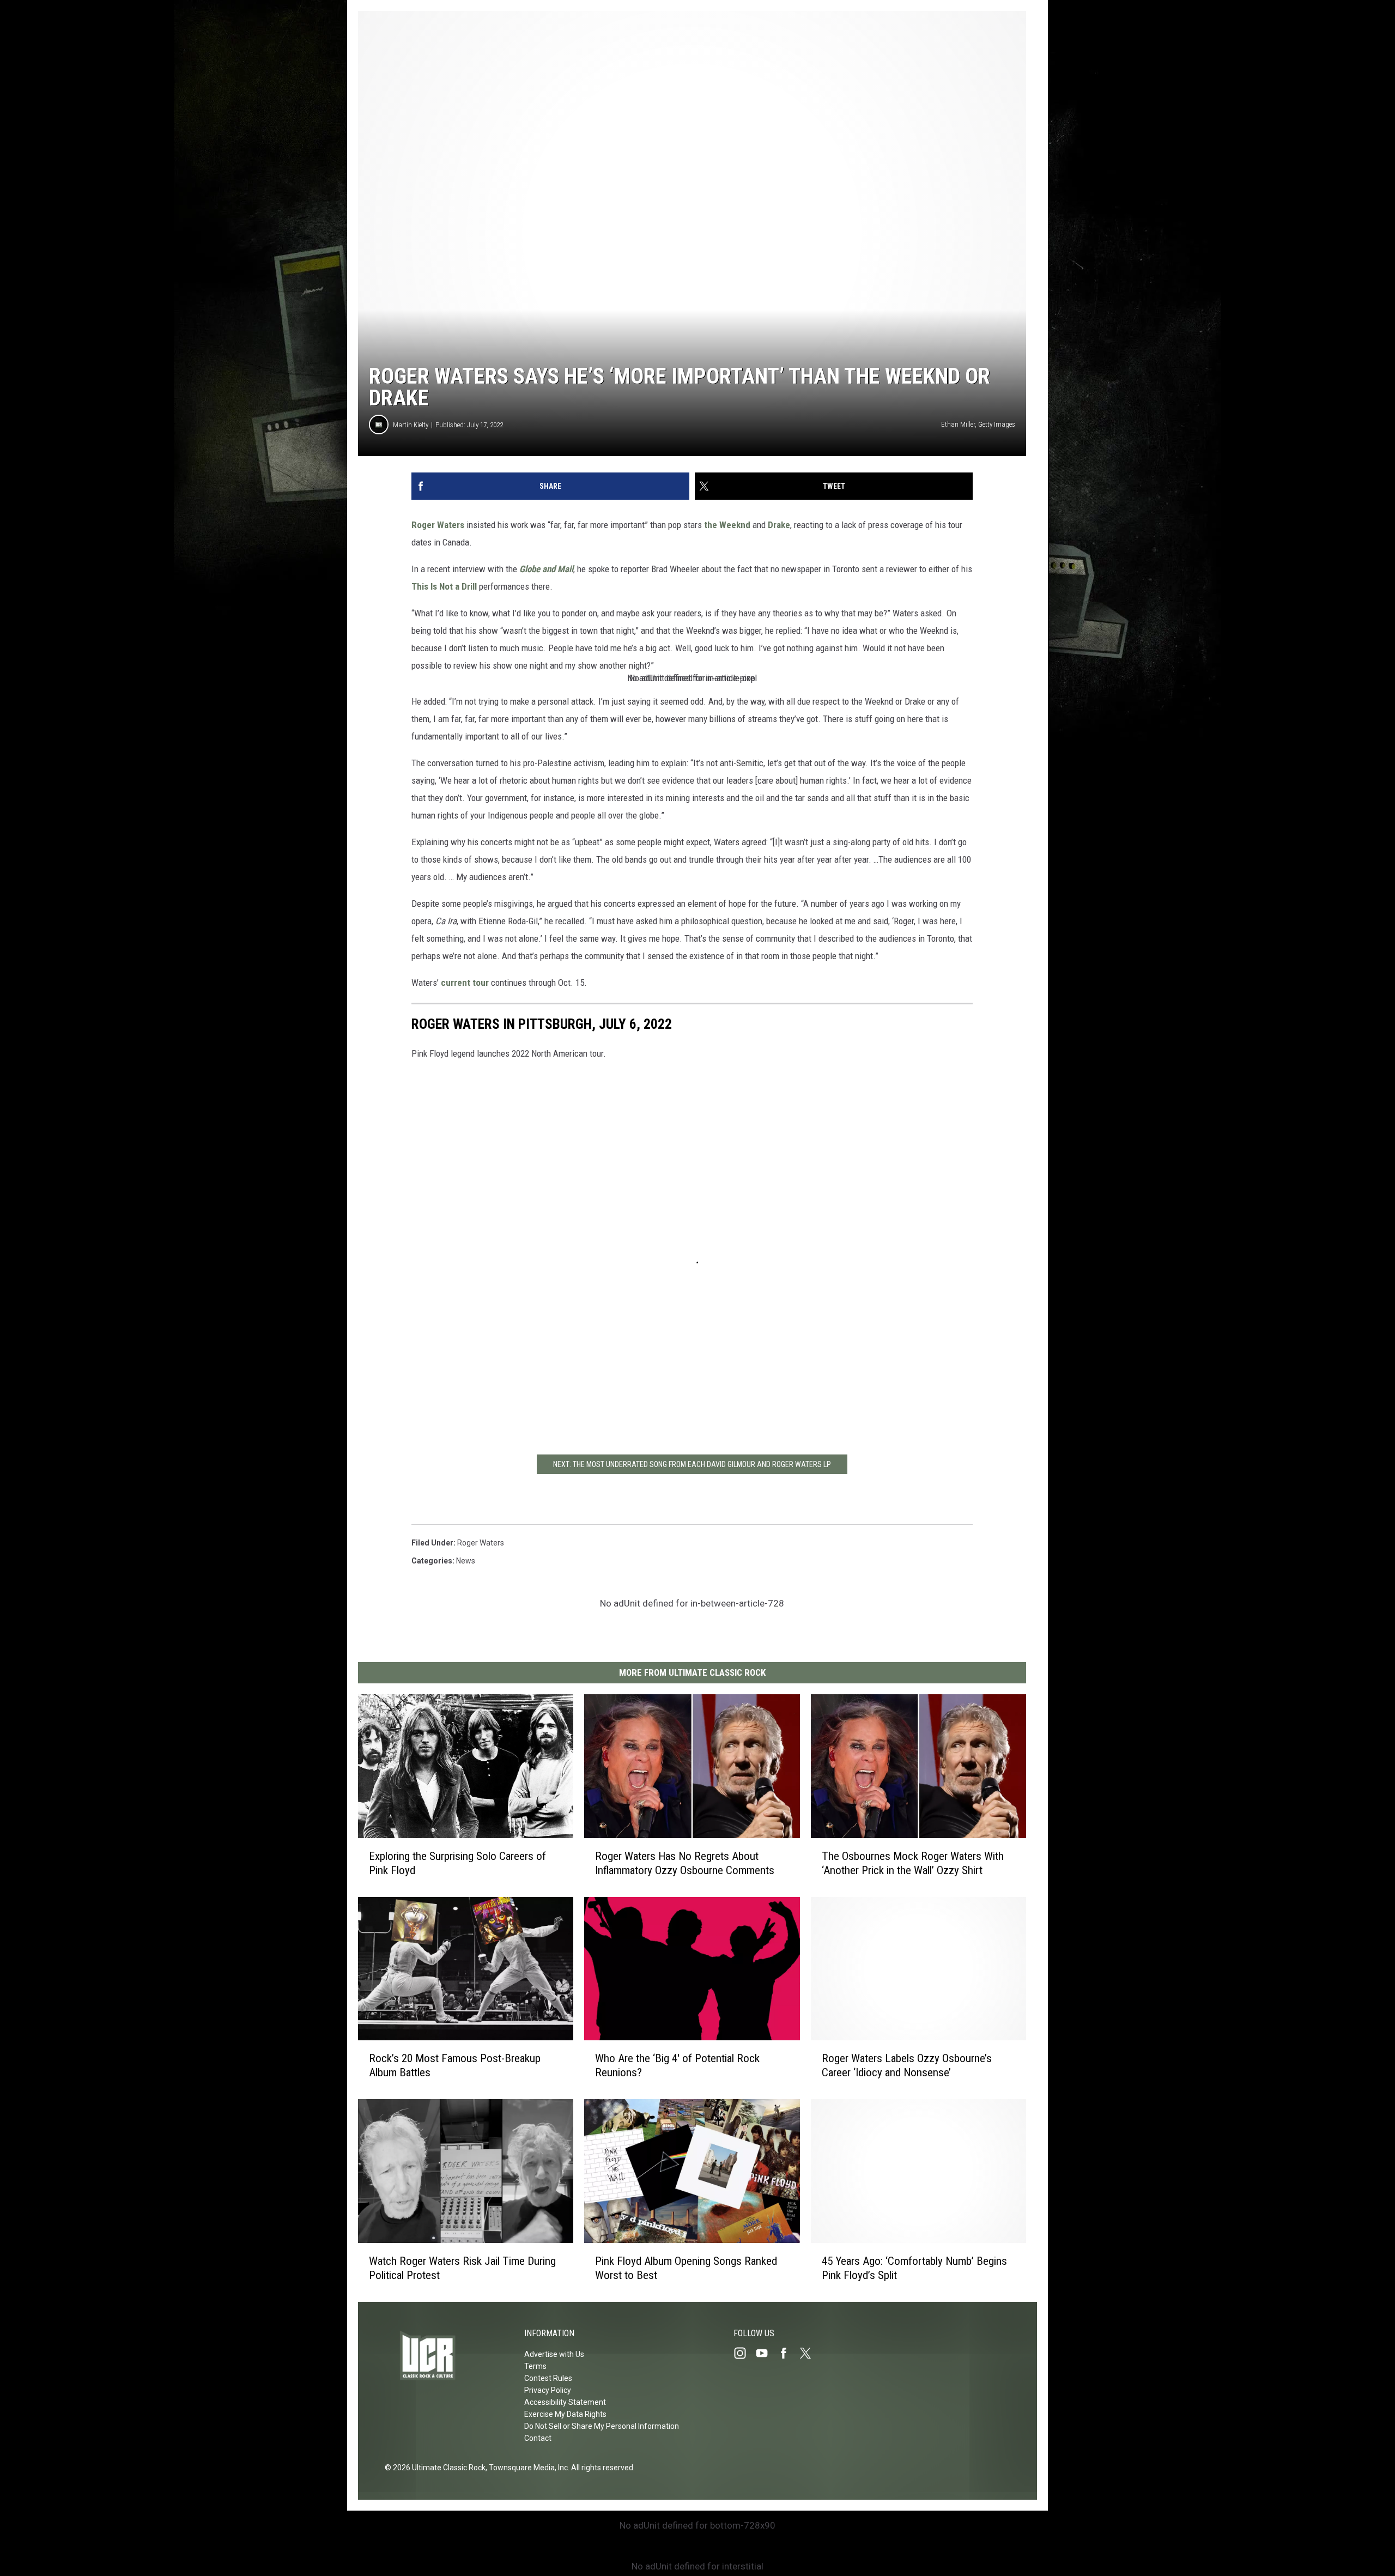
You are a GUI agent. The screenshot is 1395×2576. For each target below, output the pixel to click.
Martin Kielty (411, 425)
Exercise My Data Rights (565, 2414)
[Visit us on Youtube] (766, 2353)
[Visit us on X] (810, 2353)
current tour (465, 983)
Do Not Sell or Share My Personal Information (602, 2426)
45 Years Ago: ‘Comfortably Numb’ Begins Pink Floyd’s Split (914, 2268)
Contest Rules (548, 2378)
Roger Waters (438, 525)
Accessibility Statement (565, 2402)
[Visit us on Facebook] (788, 2353)
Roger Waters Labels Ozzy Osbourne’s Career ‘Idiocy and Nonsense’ (907, 2065)
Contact (538, 2438)
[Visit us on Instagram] (744, 2353)
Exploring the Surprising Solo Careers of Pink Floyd (457, 1863)
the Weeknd (727, 525)
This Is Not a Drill (445, 586)
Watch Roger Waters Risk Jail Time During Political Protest (462, 2268)
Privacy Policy (548, 2390)
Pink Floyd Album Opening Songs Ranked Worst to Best (686, 2268)
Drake (779, 525)
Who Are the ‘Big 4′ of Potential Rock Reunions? (677, 2065)
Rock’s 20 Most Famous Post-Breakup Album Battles (455, 2065)
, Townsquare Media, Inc (527, 2468)
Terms (535, 2366)
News (466, 1561)
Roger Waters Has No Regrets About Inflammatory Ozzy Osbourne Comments (685, 1863)
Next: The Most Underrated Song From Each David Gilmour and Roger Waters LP (692, 1464)
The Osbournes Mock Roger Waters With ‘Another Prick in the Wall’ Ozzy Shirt (913, 1863)
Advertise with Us (554, 2354)
